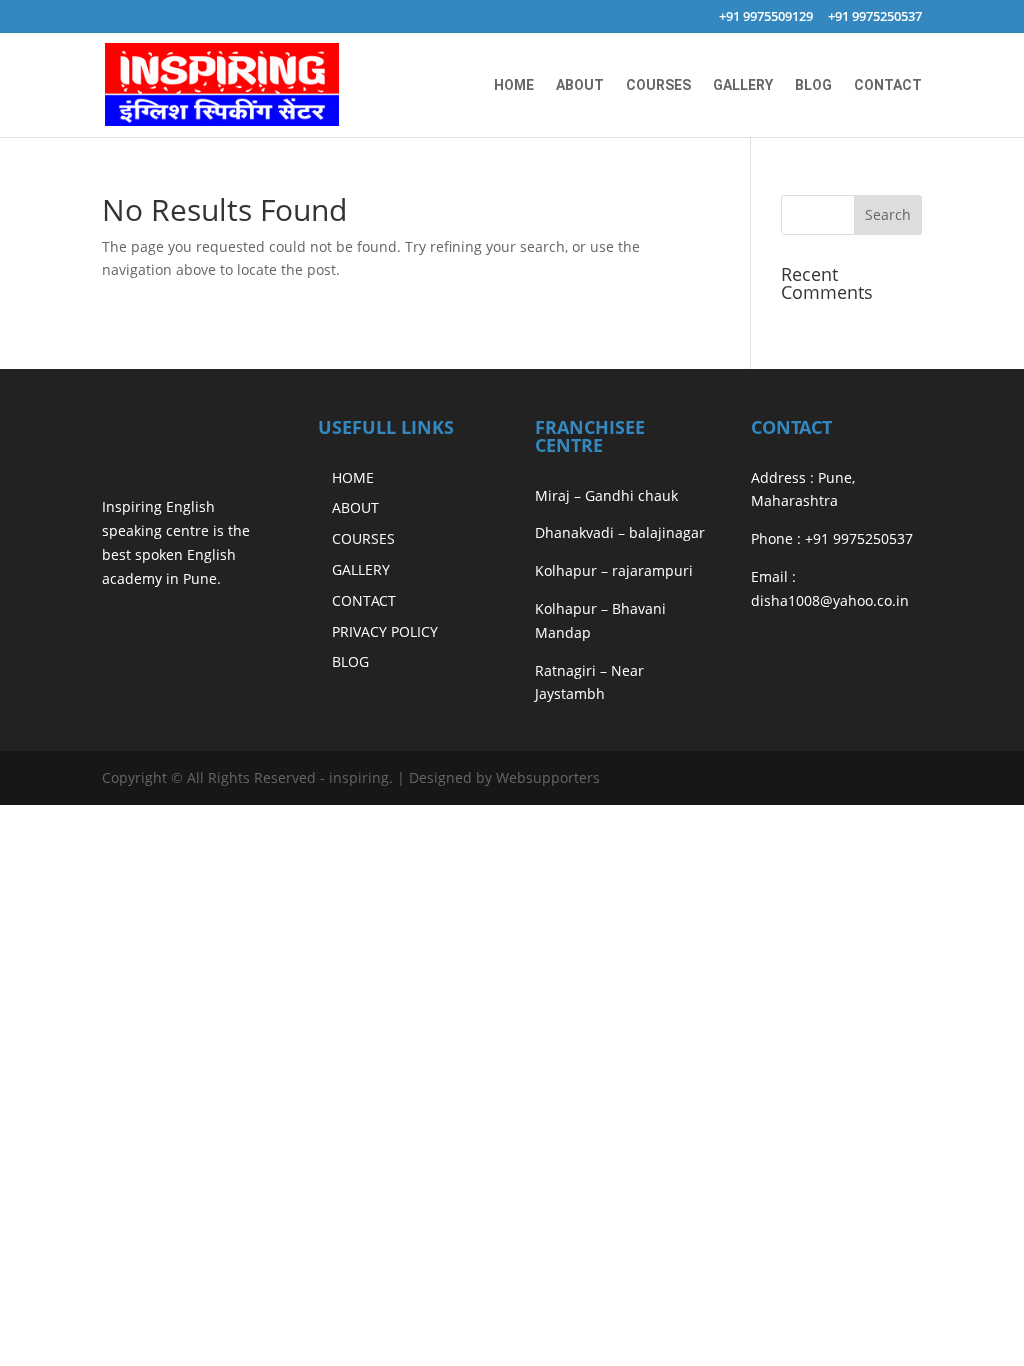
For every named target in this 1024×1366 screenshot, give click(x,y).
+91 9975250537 (875, 17)
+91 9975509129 (766, 17)
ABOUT (580, 85)
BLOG (813, 85)
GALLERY (743, 85)
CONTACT (888, 85)
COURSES (658, 85)
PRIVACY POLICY (385, 631)
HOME (514, 85)
